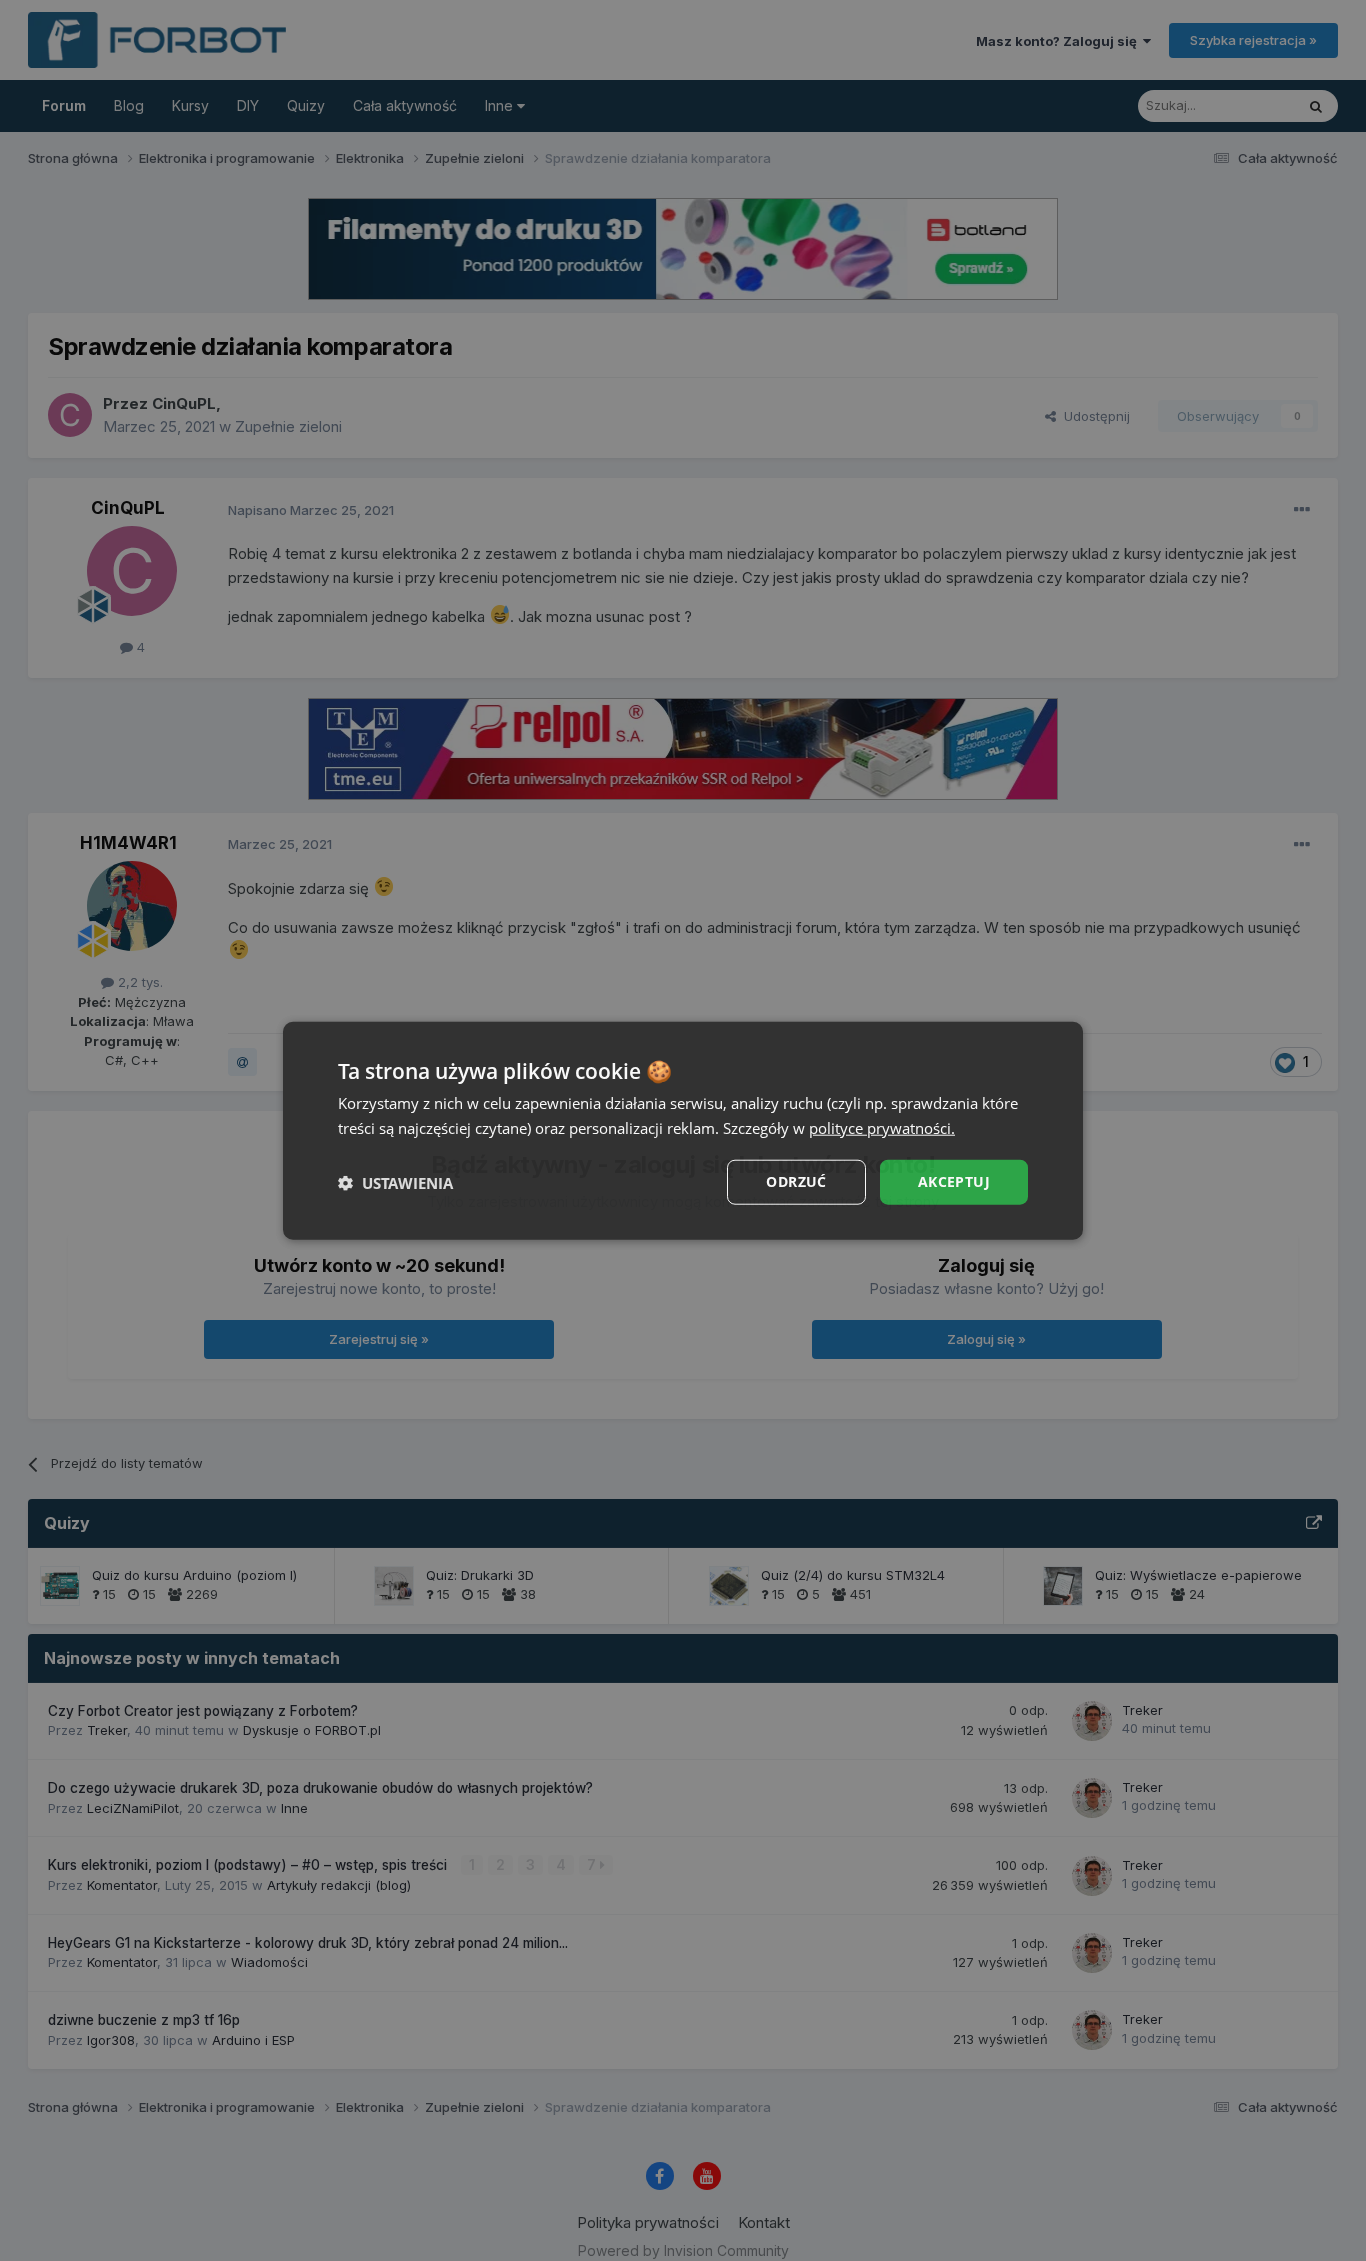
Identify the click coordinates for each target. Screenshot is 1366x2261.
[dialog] (683, 1130)
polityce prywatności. (882, 1127)
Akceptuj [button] (954, 1181)
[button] (395, 1182)
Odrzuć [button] (796, 1181)
